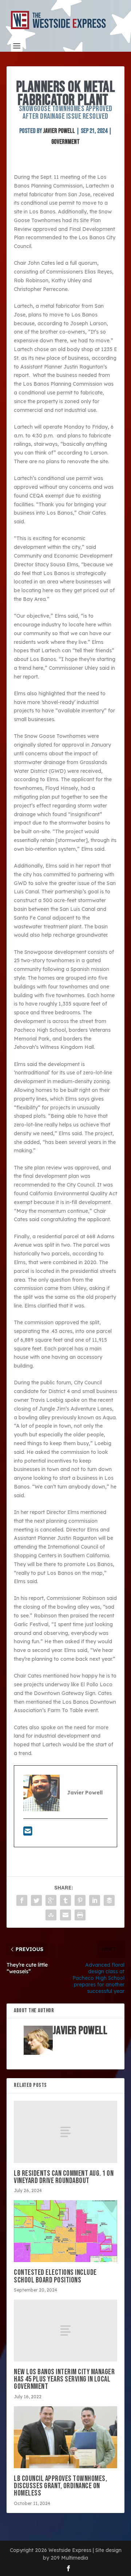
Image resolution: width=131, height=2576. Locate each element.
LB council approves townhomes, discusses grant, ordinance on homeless (60, 2486)
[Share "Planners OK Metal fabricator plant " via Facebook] (22, 1900)
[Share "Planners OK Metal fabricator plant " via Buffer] (109, 1900)
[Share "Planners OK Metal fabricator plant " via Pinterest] (80, 1900)
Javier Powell (59, 131)
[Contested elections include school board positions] (65, 2231)
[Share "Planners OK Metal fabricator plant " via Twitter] (36, 1900)
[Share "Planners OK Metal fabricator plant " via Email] (65, 1915)
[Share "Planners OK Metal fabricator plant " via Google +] (51, 1900)
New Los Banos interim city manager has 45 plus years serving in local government (64, 2379)
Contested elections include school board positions (55, 2276)
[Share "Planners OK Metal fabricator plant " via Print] (80, 1915)
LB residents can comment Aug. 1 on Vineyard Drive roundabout (64, 2177)
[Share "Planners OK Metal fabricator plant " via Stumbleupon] (51, 1915)
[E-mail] (28, 1833)
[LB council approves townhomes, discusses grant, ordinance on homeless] (65, 2437)
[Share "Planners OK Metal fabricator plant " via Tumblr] (65, 1900)
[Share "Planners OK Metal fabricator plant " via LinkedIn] (95, 1900)
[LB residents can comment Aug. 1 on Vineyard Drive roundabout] (65, 2132)
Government (65, 142)
